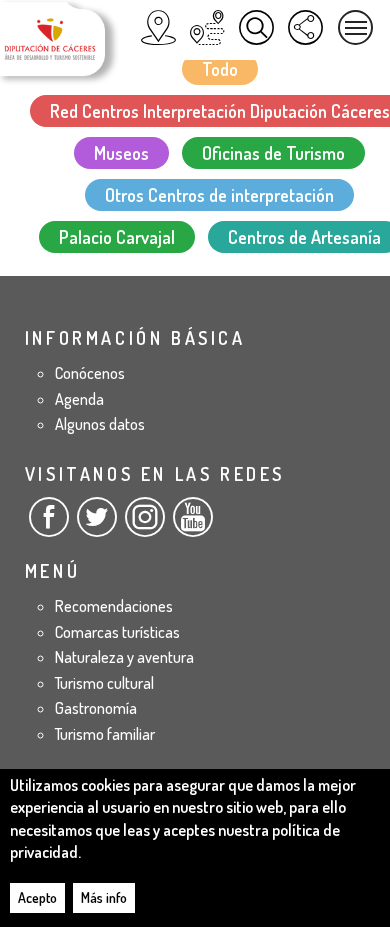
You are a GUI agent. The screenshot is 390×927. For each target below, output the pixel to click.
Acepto (37, 897)
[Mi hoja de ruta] (207, 27)
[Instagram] (145, 525)
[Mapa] (158, 27)
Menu (355, 27)
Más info (104, 897)
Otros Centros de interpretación (219, 195)
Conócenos (90, 373)
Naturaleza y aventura (124, 657)
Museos (121, 153)
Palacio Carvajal (117, 237)
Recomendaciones (114, 606)
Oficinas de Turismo (273, 153)
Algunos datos (100, 424)
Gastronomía (96, 708)
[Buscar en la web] (256, 27)
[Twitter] (97, 525)
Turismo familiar (105, 734)
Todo (220, 69)
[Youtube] (193, 525)
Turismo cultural (104, 683)
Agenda (79, 399)
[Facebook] (49, 525)
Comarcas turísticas (117, 632)
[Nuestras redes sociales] (305, 27)
